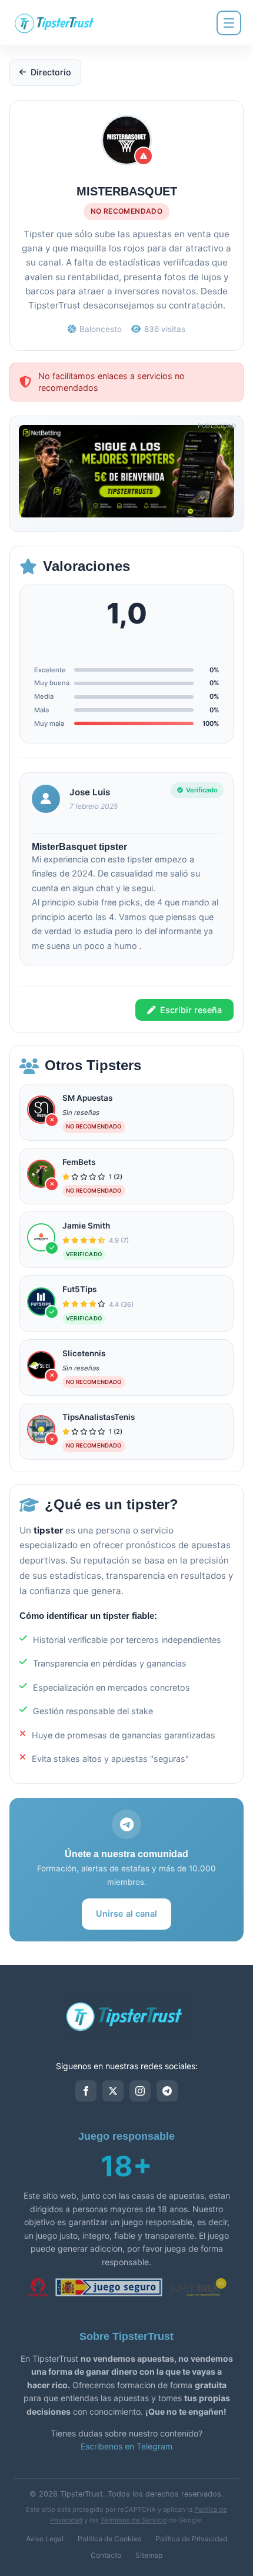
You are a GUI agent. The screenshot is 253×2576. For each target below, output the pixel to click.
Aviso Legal (45, 2539)
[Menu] (229, 23)
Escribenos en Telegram (126, 2446)
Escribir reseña (191, 1010)
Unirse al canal (126, 1913)
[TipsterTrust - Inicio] (56, 23)
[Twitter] (113, 2091)
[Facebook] (86, 2091)
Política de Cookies (109, 2539)
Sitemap (149, 2555)
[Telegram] (167, 2091)
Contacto (106, 2555)
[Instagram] (140, 2091)
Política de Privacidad (191, 2539)
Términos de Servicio (134, 2520)
